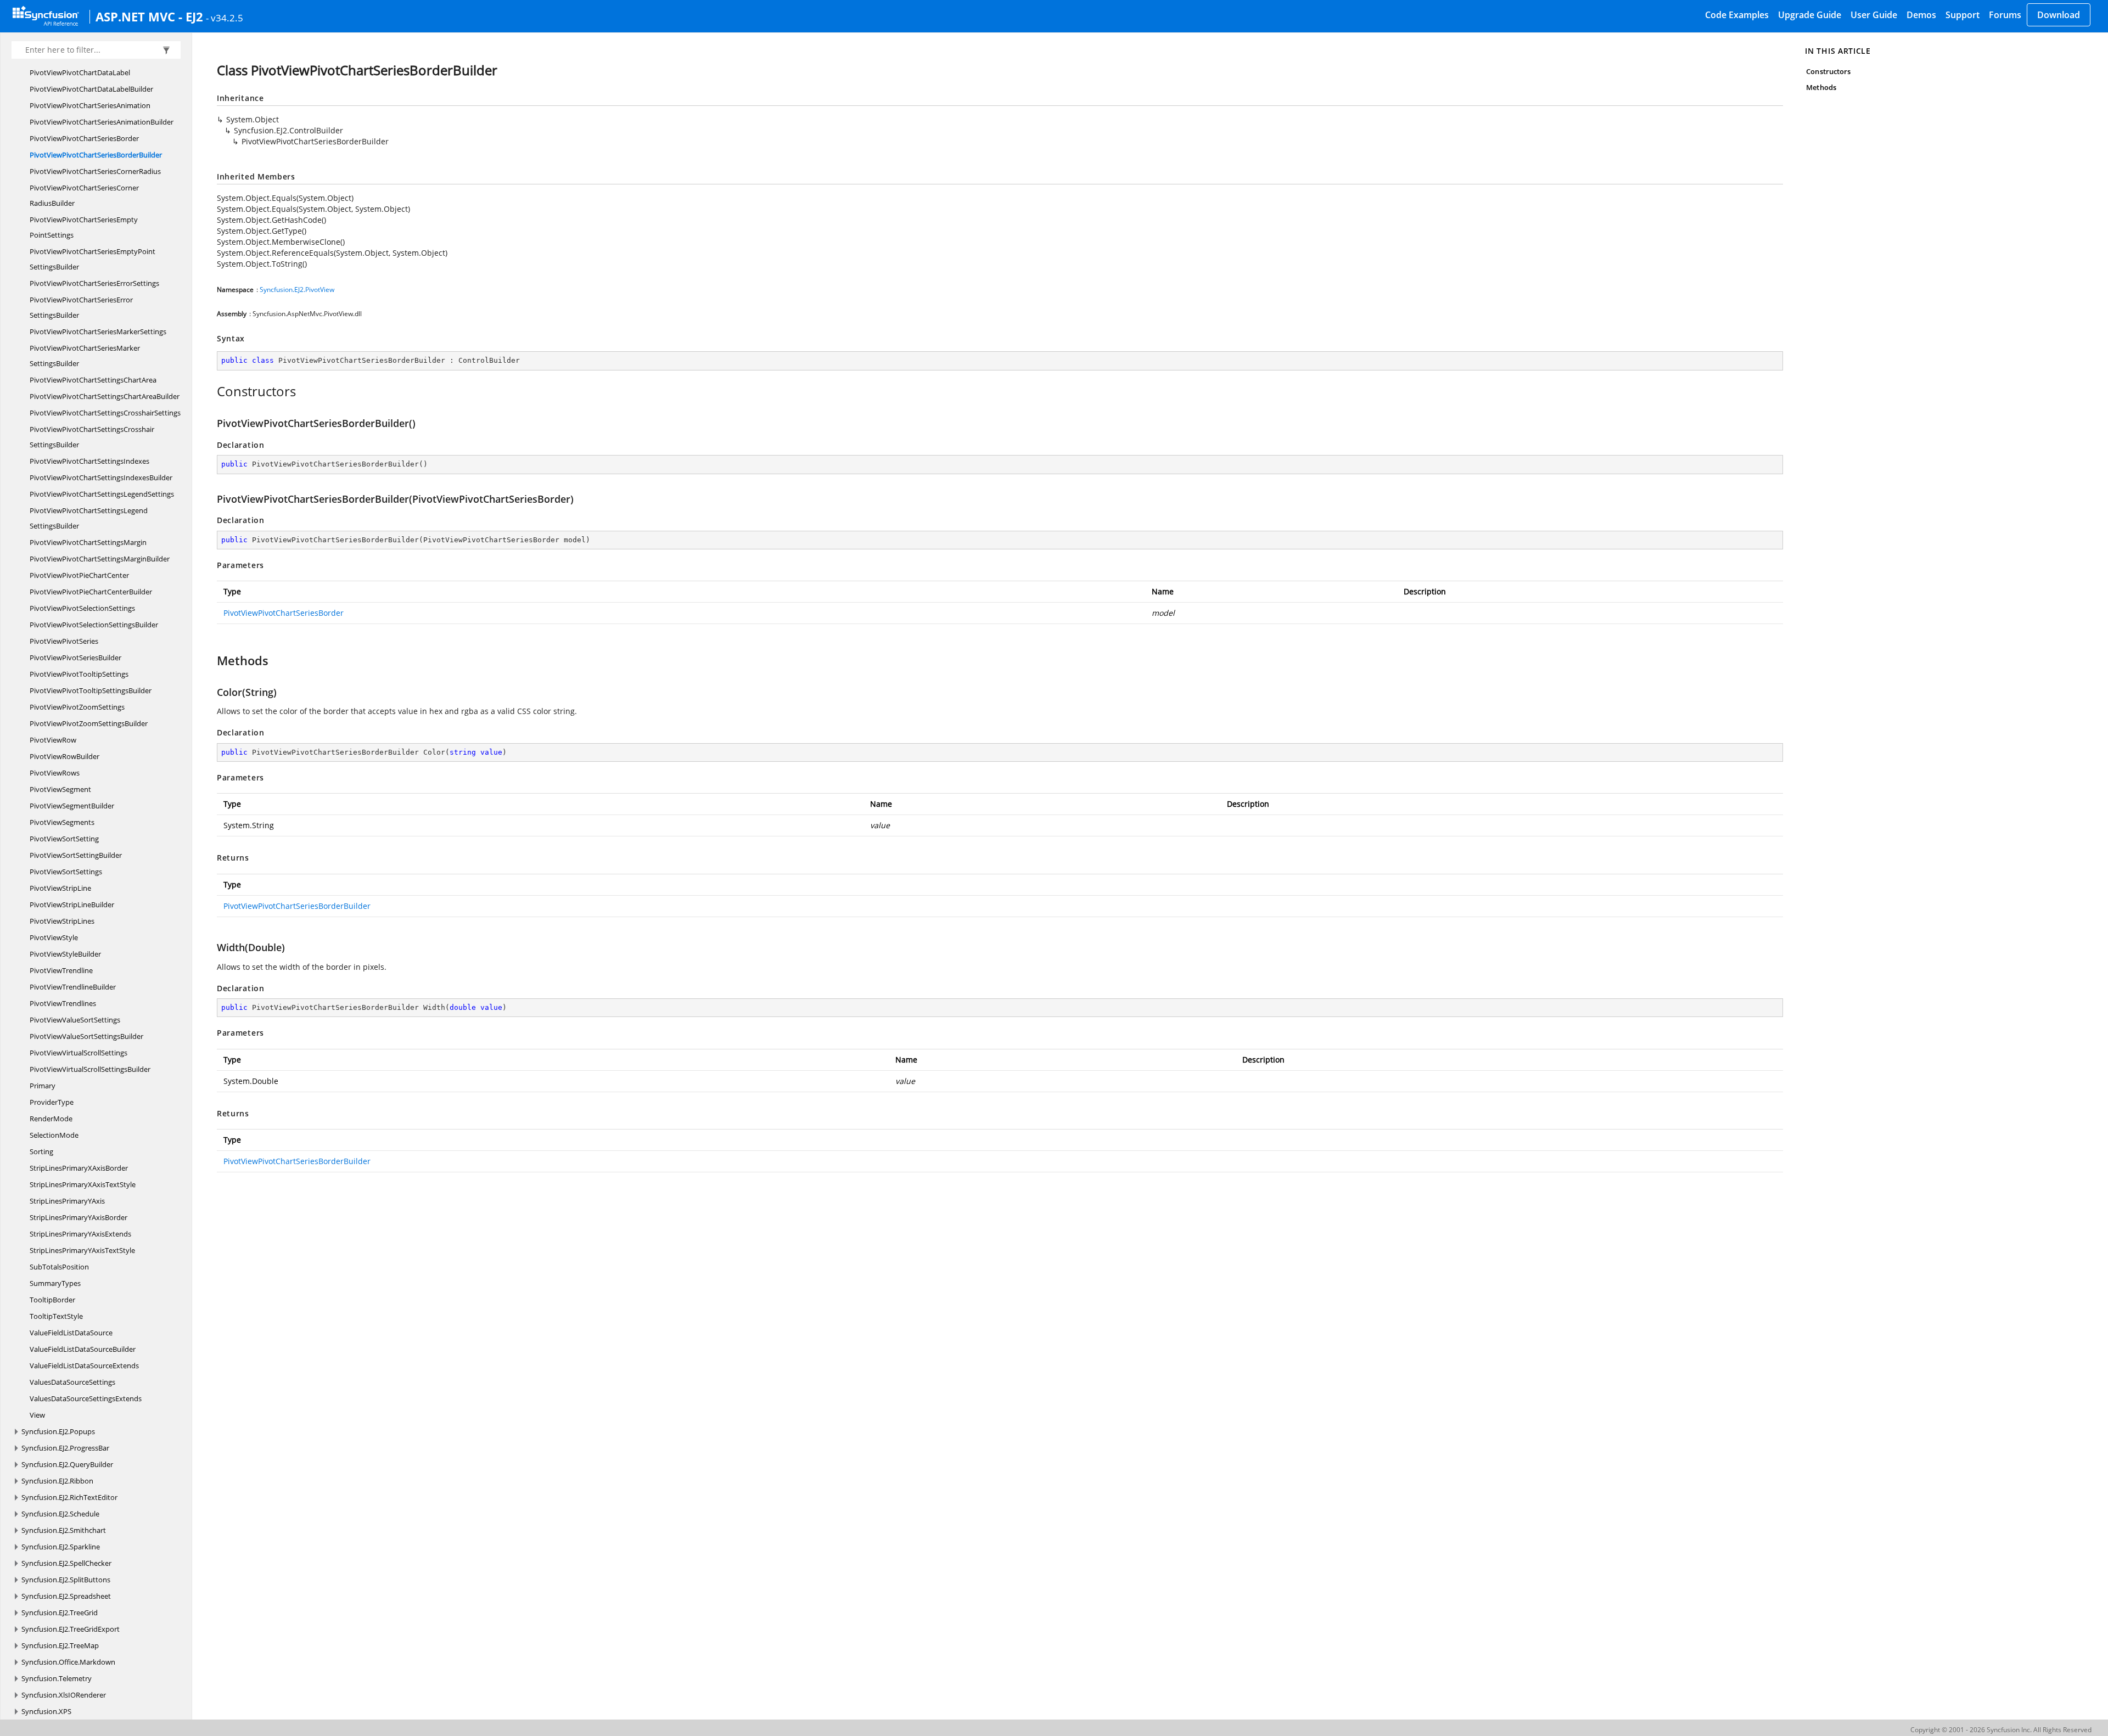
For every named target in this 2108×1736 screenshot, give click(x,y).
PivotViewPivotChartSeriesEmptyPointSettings (84, 227)
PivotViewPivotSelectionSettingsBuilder (94, 625)
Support (1963, 15)
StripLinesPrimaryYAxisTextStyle (82, 1250)
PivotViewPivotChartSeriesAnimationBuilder (102, 122)
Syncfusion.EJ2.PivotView (297, 290)
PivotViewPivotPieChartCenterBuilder (91, 592)
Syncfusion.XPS (46, 1711)
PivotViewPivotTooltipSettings (79, 674)
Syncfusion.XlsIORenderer (64, 1695)
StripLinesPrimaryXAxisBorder (79, 1168)
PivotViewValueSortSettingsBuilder (86, 1036)
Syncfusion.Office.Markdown (68, 1662)
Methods (1821, 87)
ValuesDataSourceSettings (72, 1382)
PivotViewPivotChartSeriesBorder (84, 138)
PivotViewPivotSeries (64, 641)
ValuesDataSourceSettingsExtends (86, 1398)
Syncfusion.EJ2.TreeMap (60, 1645)
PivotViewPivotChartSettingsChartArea (93, 380)
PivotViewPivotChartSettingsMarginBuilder (100, 559)
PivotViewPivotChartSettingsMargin (88, 542)
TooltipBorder (52, 1300)
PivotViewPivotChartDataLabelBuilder (91, 89)
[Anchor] (211, 391)
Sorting (41, 1151)
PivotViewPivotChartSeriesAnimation (90, 105)
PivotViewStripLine (60, 888)
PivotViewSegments (62, 822)
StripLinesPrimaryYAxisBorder (79, 1217)
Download (2059, 15)
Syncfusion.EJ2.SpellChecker (66, 1563)
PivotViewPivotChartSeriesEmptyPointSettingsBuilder (92, 259)
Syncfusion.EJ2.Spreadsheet (66, 1596)
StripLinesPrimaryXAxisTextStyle (83, 1184)
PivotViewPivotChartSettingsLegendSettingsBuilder (89, 518)
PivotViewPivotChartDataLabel (80, 72)
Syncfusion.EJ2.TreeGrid (60, 1613)
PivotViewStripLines (62, 921)
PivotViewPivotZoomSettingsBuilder (89, 723)
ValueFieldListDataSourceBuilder (83, 1349)
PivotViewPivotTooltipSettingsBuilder (91, 690)
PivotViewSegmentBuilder (72, 806)
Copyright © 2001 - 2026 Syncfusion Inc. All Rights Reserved (2001, 1730)
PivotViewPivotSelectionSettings (82, 608)
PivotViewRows (55, 773)
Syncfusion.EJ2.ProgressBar (65, 1448)
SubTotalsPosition (59, 1267)
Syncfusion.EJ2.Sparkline (61, 1547)
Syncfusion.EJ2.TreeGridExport (71, 1629)
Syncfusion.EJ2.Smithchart (64, 1530)
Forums (2005, 15)
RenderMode (51, 1119)
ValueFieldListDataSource (71, 1333)
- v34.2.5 (225, 18)
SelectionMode (54, 1135)
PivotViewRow (53, 740)
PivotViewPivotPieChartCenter (79, 575)
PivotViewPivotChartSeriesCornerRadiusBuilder (84, 195)
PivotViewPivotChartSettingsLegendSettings (102, 494)
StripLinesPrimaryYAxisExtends (80, 1234)
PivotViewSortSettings (66, 872)
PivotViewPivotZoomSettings (77, 707)
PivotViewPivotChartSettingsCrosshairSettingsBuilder (92, 437)
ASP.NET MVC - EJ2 (149, 16)
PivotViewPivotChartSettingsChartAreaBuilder (105, 396)
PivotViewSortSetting (64, 839)
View (37, 1415)
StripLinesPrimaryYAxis (67, 1201)
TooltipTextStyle (56, 1316)
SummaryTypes (55, 1283)
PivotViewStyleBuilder (65, 954)
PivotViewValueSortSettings (75, 1020)
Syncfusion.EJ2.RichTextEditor (69, 1497)
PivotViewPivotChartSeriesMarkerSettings (98, 332)
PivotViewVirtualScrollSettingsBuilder (90, 1069)
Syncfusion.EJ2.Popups (58, 1431)
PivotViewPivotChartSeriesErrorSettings (94, 283)
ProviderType (52, 1102)
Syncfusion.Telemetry (57, 1678)
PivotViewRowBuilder (65, 756)
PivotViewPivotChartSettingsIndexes (89, 461)
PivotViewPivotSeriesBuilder (75, 658)
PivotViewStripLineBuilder (72, 904)
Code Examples (1737, 15)
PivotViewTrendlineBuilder (73, 987)
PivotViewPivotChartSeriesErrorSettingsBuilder (81, 307)
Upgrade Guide (1810, 15)
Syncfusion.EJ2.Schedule (60, 1514)
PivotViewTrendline (61, 970)
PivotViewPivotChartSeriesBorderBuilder (96, 155)
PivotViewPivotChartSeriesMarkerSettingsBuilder (85, 356)
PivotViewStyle (54, 937)
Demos (1921, 15)
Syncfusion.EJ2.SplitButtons (66, 1580)
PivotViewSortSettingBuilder (76, 855)
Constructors (1828, 71)
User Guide (1874, 15)
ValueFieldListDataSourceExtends (84, 1366)
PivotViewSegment (60, 789)
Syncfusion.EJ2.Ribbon (57, 1481)
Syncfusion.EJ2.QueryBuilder (67, 1464)
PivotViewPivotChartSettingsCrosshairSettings (105, 413)
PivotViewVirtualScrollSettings (79, 1053)
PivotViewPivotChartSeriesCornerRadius (95, 171)
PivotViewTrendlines (63, 1003)
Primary (43, 1086)
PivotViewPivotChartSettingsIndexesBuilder (101, 477)
